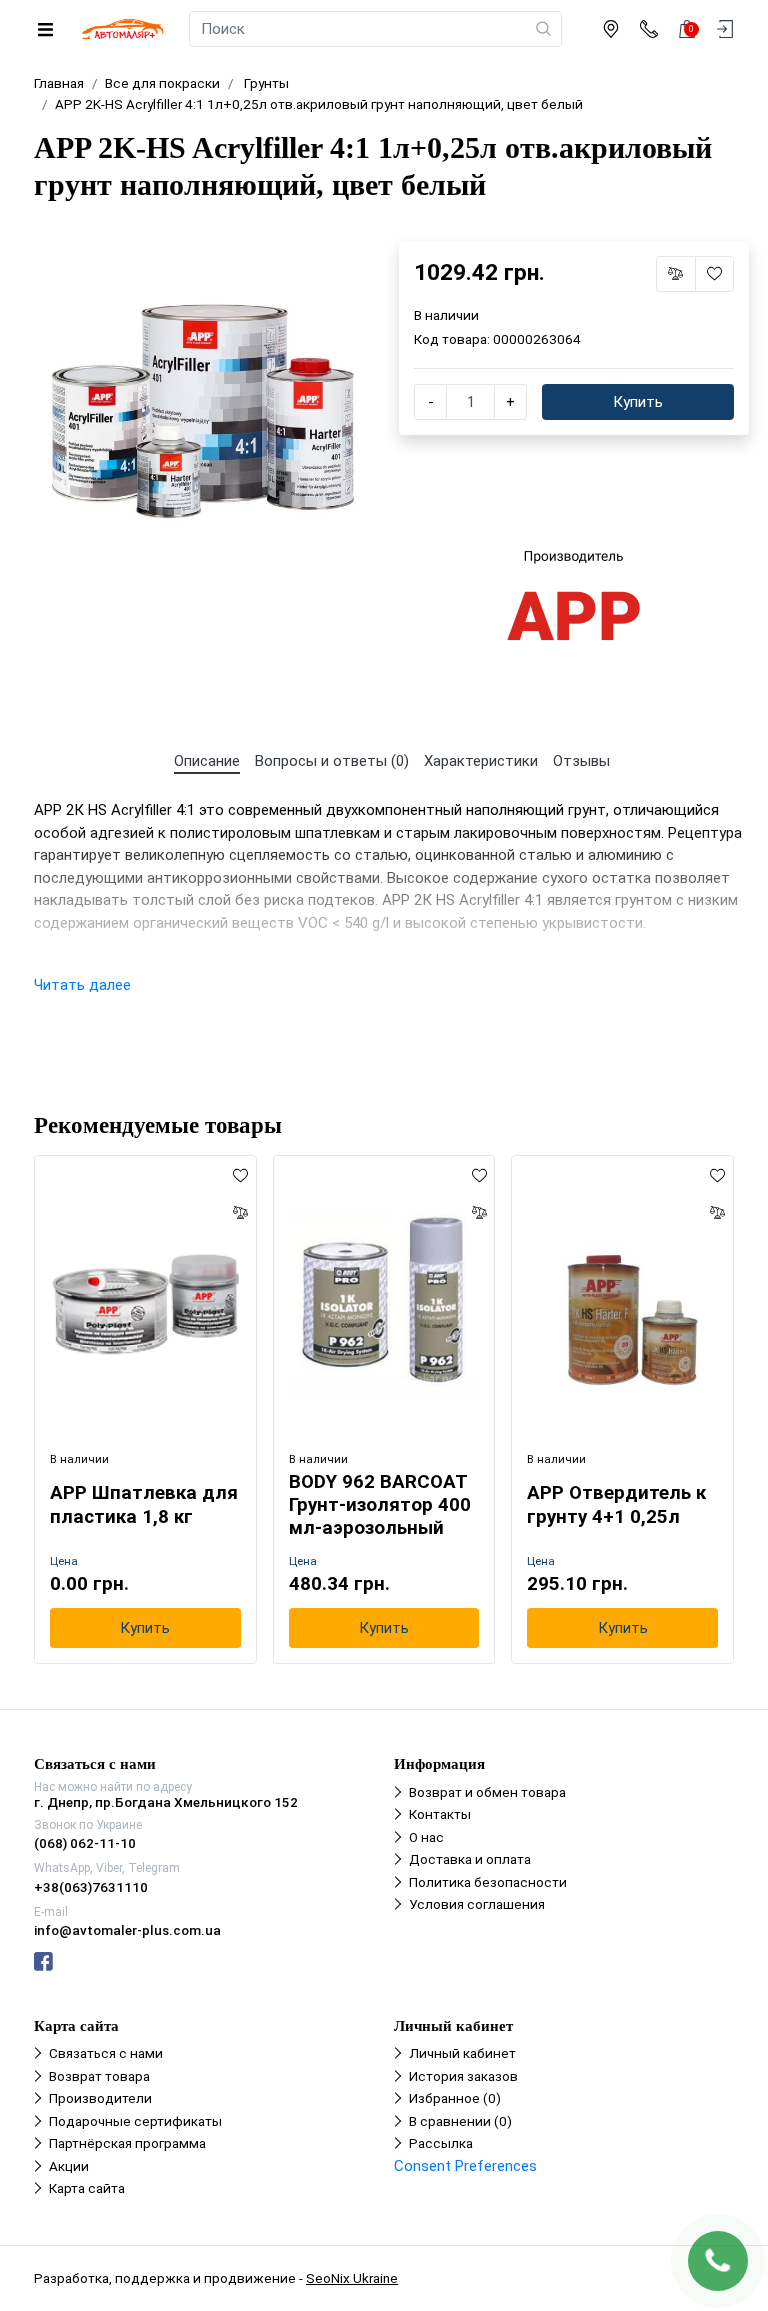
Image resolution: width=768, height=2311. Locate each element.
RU (434, 1138)
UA (335, 1138)
